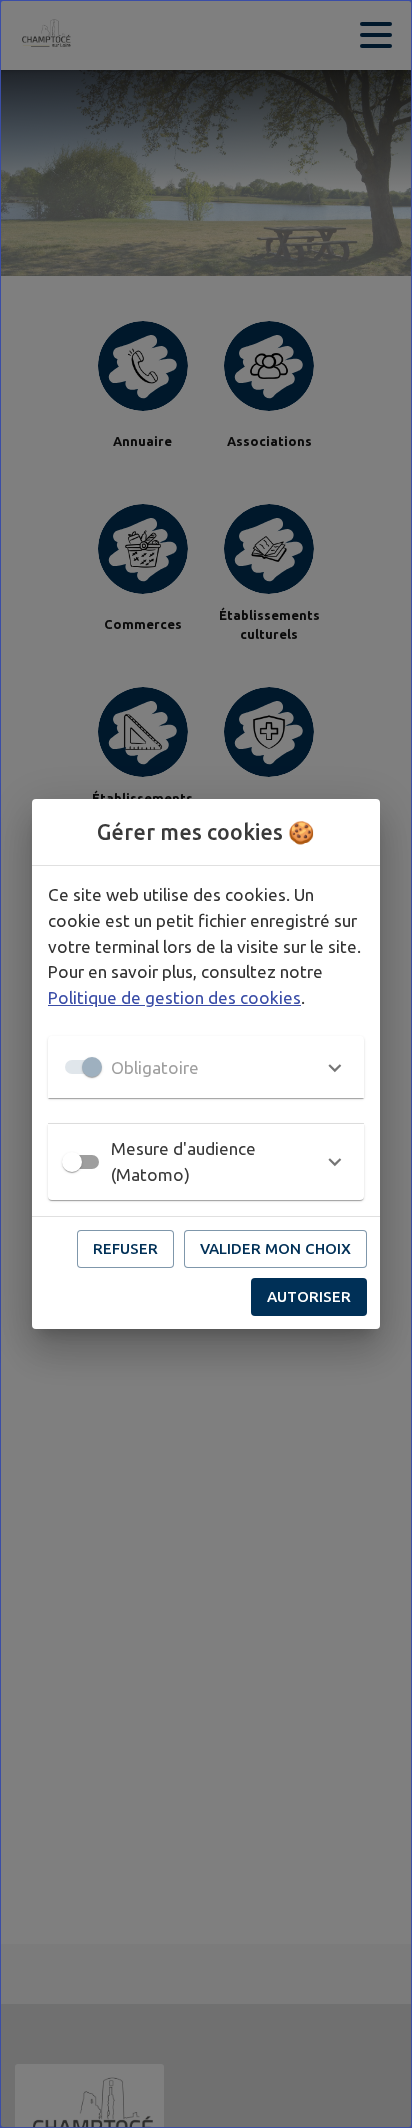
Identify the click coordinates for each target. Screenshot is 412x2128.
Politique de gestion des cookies (174, 997)
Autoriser (309, 1296)
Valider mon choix (275, 1248)
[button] (206, 1067)
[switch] (72, 1162)
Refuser (125, 1248)
